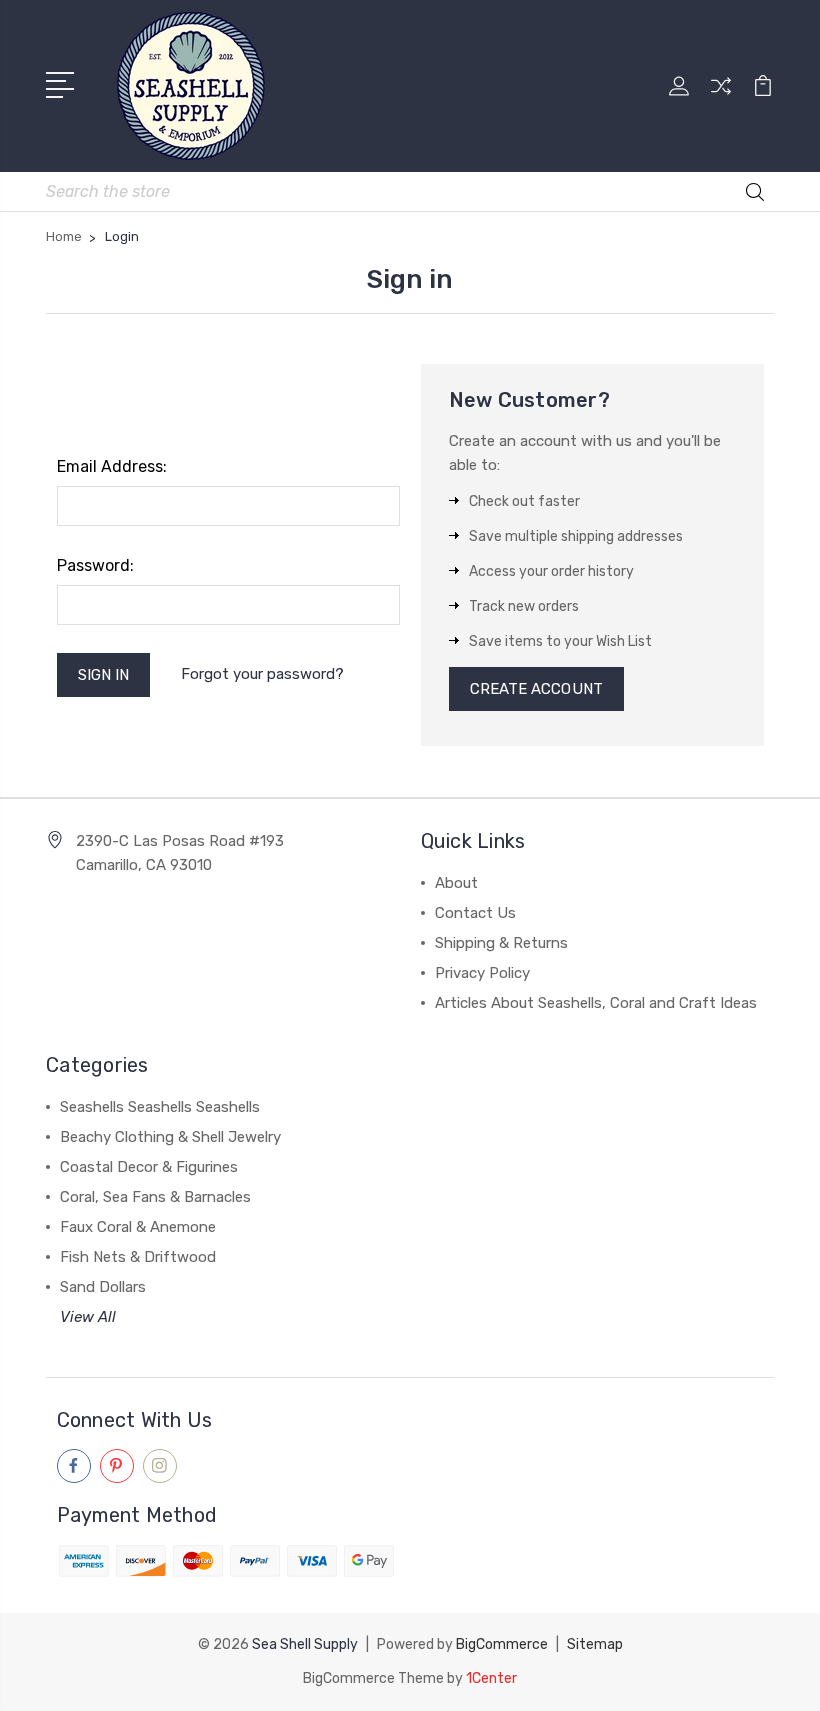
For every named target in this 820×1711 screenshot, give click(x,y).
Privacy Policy (482, 973)
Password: (95, 565)
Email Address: (112, 466)
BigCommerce (502, 1644)
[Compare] (721, 98)
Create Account (536, 689)
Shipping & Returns (501, 943)
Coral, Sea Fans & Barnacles (155, 1197)
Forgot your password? (262, 674)
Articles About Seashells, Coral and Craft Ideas (596, 1003)
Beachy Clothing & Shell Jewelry (170, 1137)
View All (88, 1317)
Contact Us (475, 913)
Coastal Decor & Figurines (149, 1167)
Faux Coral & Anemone (138, 1227)
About (456, 883)
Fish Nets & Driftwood (138, 1257)
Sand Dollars (103, 1287)
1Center (491, 1678)
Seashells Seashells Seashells (160, 1107)
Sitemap (595, 1644)
